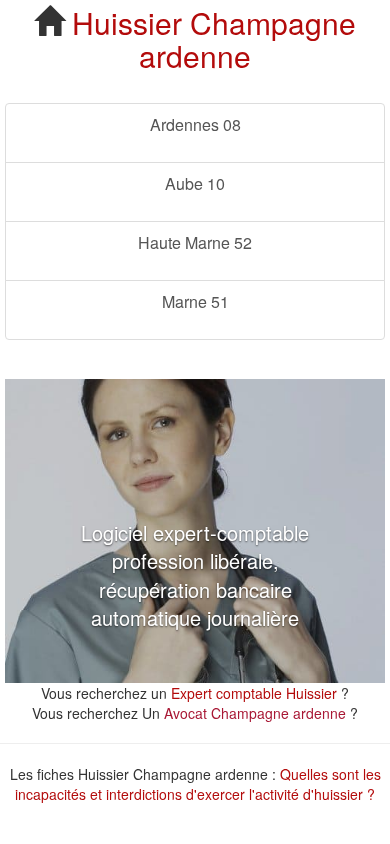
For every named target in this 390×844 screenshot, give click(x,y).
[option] (195, 531)
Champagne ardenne (247, 39)
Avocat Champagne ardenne (255, 713)
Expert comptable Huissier (254, 693)
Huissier (127, 22)
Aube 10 (195, 183)
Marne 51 (195, 301)
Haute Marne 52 (195, 242)
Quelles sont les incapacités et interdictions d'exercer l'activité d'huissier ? (198, 784)
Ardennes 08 (195, 124)
